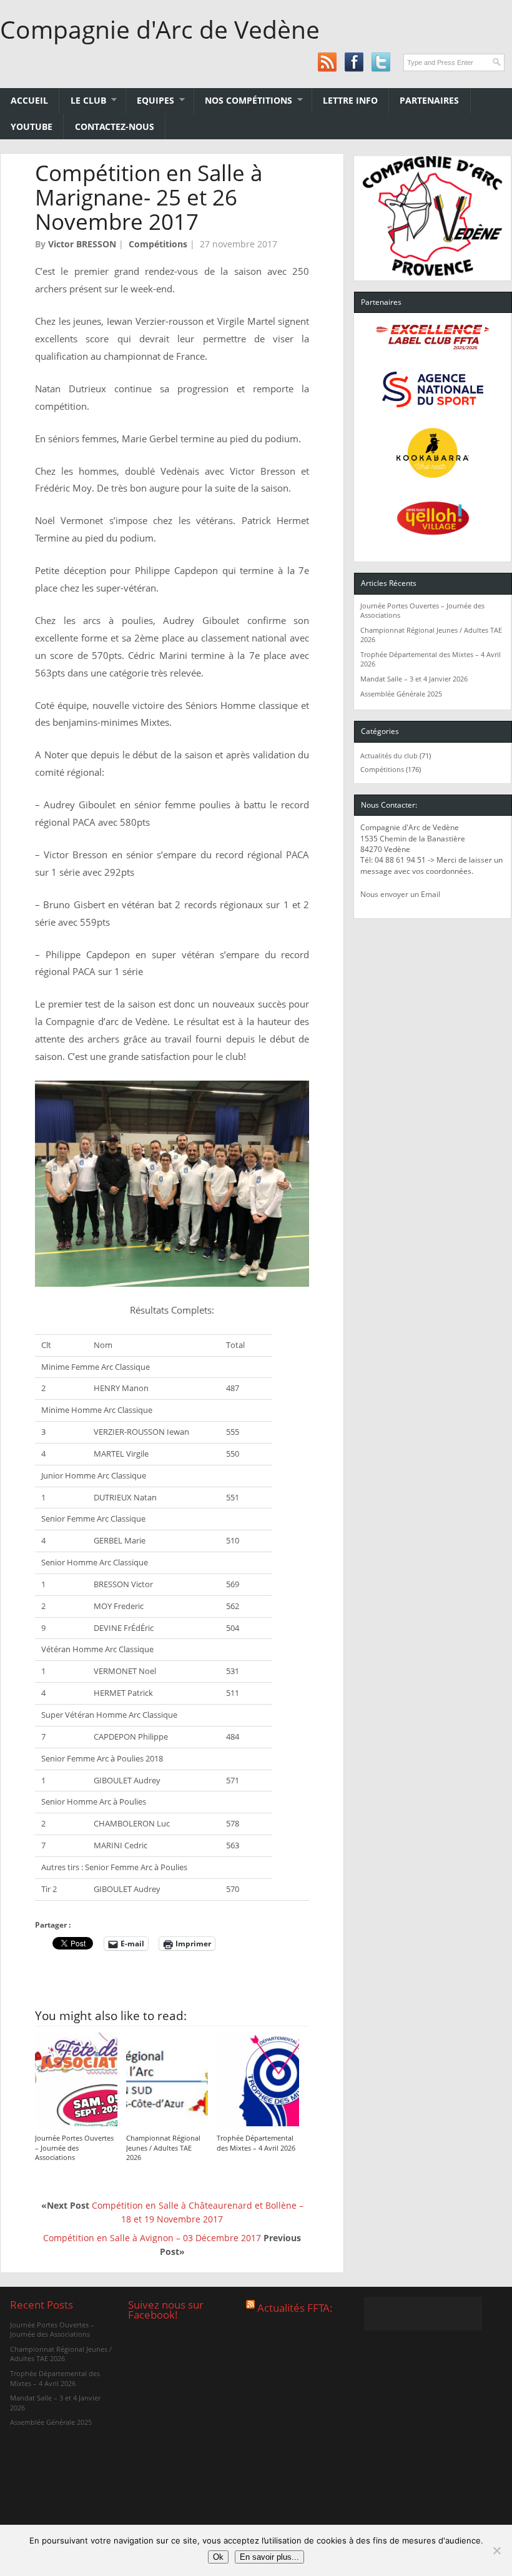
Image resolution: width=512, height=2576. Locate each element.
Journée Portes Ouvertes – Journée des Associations (74, 2148)
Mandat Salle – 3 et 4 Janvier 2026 (414, 679)
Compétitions (158, 244)
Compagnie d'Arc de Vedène (160, 29)
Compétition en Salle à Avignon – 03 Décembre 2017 (152, 2238)
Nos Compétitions (243, 100)
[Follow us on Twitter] (381, 62)
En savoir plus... (269, 2557)
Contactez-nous (115, 126)
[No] (496, 2550)
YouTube (32, 126)
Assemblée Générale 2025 (401, 694)
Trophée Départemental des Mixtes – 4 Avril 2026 (256, 2143)
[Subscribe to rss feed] (327, 62)
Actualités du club (389, 755)
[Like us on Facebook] (354, 62)
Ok (218, 2557)
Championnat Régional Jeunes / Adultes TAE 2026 (163, 2148)
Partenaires (429, 100)
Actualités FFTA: (295, 2308)
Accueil (29, 100)
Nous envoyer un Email (400, 894)
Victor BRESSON (82, 244)
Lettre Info (350, 100)
